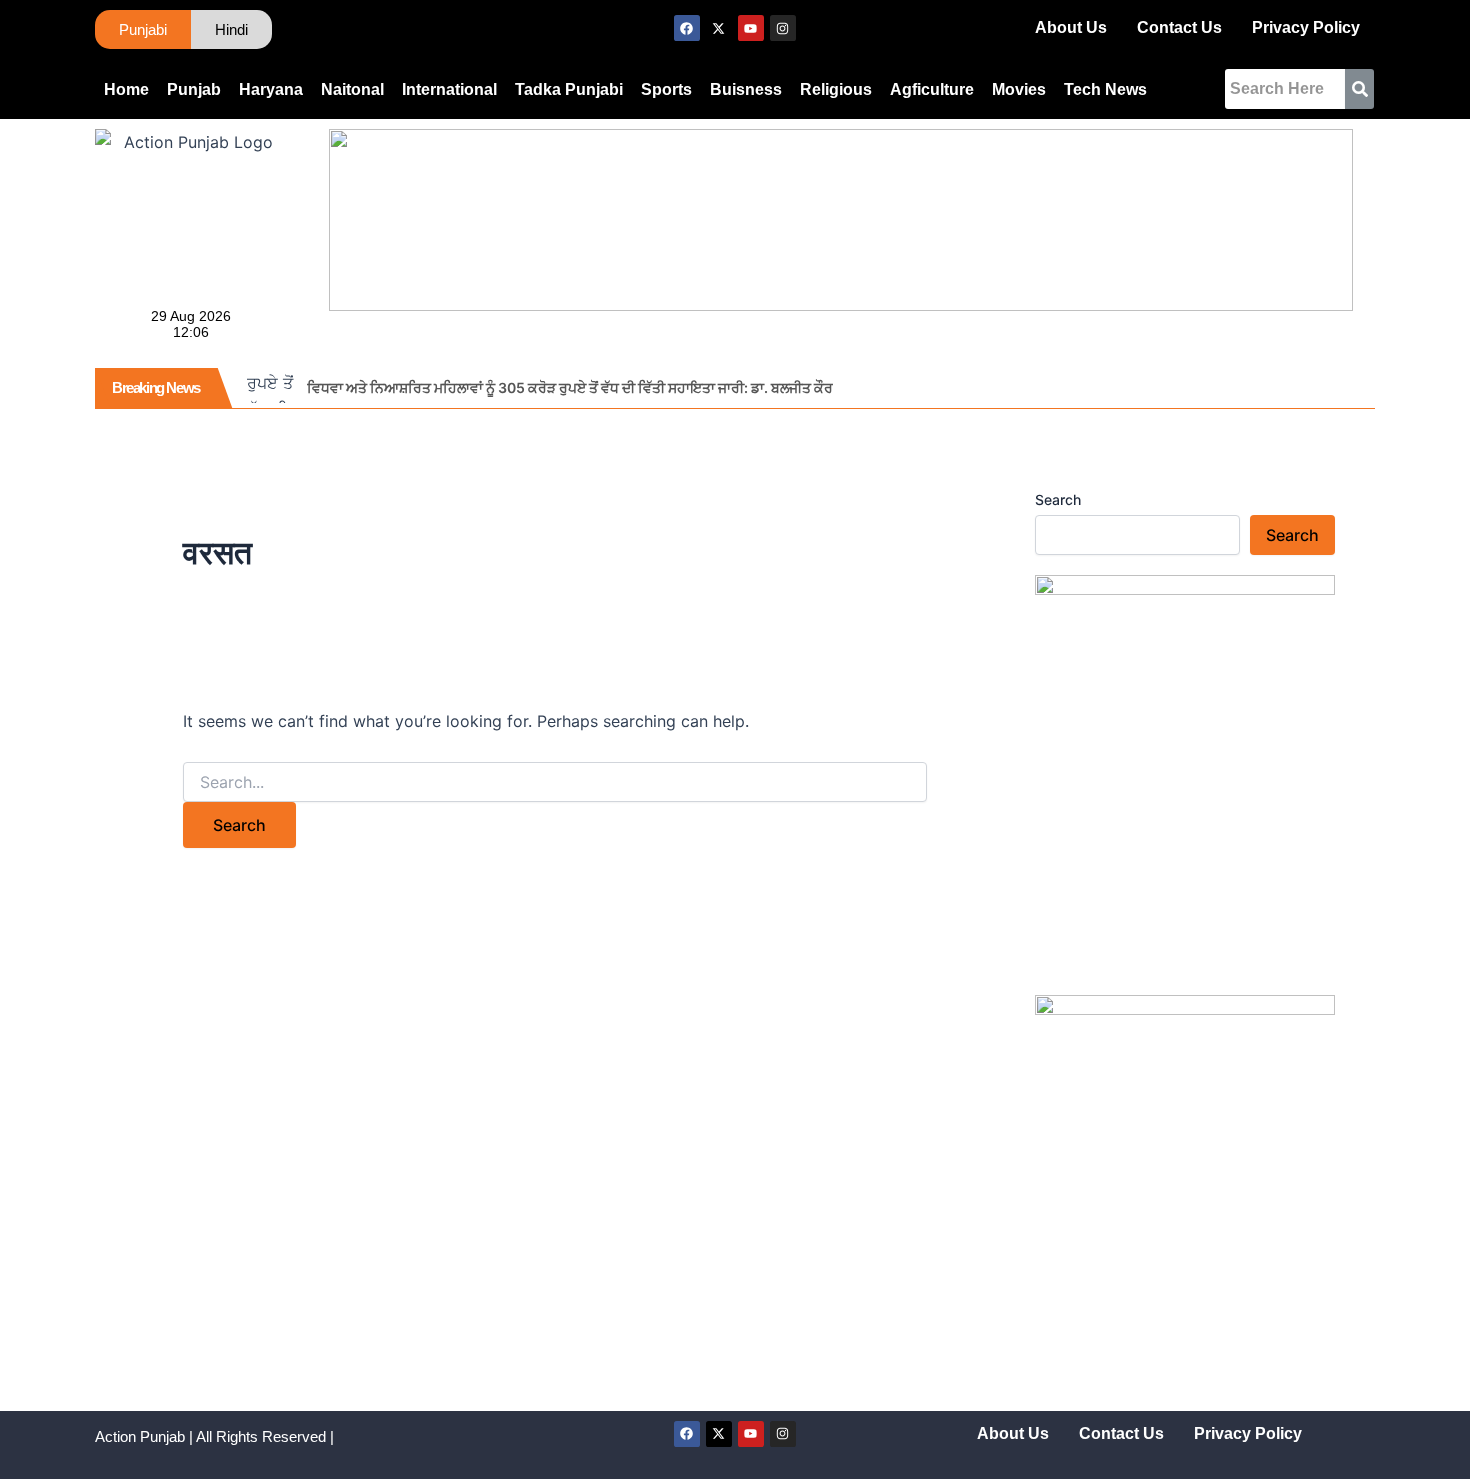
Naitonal (352, 89)
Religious (836, 89)
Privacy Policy (1306, 27)
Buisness (746, 89)
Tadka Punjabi (569, 89)
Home (126, 89)
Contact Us (1179, 27)
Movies (1019, 89)
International (449, 89)
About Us (1071, 27)
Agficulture (932, 89)
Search (1058, 499)
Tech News (1105, 89)
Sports (666, 89)
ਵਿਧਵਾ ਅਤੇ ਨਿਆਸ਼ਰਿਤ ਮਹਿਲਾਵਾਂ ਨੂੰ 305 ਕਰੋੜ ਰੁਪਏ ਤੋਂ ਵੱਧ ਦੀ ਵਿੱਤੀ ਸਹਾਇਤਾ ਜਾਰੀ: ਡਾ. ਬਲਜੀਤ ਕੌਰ (570, 387)
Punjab (194, 89)
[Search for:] (555, 782)
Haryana (271, 89)
